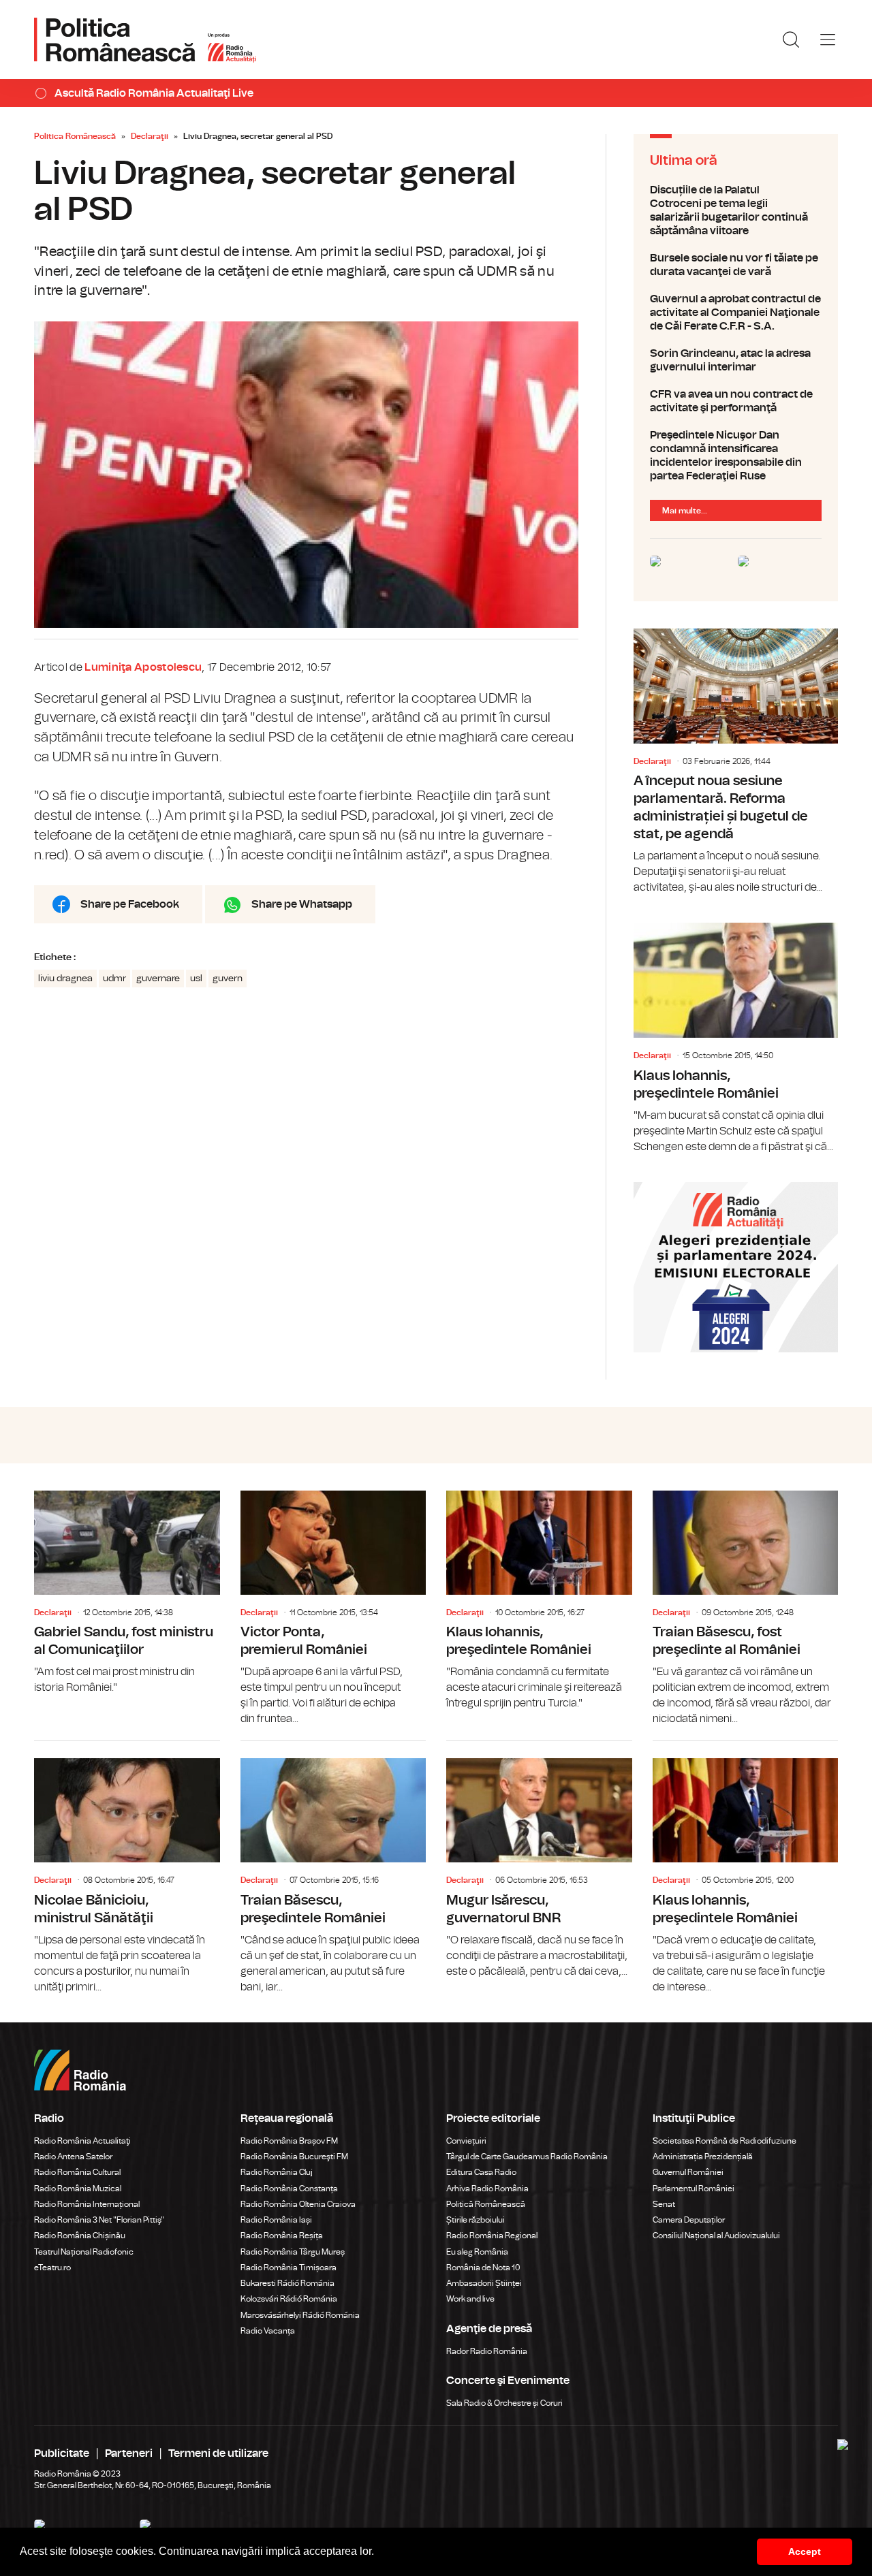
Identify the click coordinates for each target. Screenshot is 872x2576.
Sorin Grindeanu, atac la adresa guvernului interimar (736, 360)
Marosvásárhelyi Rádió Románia (300, 2315)
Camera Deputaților (689, 2220)
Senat (664, 2204)
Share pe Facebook (130, 904)
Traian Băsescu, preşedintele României (333, 1868)
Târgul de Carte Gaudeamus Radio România (527, 2157)
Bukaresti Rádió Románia (287, 2283)
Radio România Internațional (87, 2204)
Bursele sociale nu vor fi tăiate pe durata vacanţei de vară (736, 265)
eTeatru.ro (52, 2268)
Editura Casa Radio (481, 2172)
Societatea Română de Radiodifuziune (725, 2141)
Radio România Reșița (282, 2236)
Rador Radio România (487, 2351)
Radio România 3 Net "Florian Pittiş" (99, 2220)
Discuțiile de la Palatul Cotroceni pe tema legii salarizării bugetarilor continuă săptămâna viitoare (736, 210)
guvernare (158, 979)
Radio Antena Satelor (73, 2157)
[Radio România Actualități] (145, 39)
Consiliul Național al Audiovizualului (716, 2236)
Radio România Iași (276, 2220)
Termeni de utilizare (218, 2453)
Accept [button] (805, 2551)
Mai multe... (685, 511)
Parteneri (129, 2453)
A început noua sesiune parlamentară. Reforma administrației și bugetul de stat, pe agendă (736, 762)
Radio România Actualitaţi (82, 2141)
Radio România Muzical (78, 2189)
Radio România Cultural (77, 2172)
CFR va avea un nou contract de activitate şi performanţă (736, 401)
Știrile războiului (476, 2220)
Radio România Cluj (277, 2172)
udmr (114, 979)
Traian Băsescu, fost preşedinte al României (746, 1609)
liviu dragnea (65, 979)
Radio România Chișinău (80, 2236)
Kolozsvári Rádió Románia (289, 2299)
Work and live (470, 2299)
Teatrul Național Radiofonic (84, 2252)
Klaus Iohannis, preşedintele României (736, 1038)
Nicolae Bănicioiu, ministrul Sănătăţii (127, 1868)
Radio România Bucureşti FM (294, 2157)
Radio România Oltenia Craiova (298, 2204)
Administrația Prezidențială (703, 2157)
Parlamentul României (694, 2189)
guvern (228, 979)
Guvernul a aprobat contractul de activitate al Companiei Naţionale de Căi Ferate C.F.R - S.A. (736, 313)
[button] (379, 2553)
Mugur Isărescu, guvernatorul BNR (539, 1860)
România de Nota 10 (483, 2268)
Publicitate (62, 2453)
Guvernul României (688, 2172)
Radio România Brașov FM (289, 2141)
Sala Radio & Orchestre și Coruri (504, 2403)
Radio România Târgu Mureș (293, 2252)
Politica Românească (75, 136)
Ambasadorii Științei (484, 2283)
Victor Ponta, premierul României (333, 1609)
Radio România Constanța (289, 2189)
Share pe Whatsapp (302, 904)
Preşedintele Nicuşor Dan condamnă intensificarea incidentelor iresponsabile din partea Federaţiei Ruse (736, 456)
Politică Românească (486, 2204)
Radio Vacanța (268, 2331)
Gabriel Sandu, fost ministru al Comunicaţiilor (127, 1593)
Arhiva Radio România (487, 2189)
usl (196, 979)
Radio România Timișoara (289, 2268)
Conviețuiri (466, 2141)
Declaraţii (150, 136)
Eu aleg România (477, 2252)
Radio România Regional (492, 2236)
